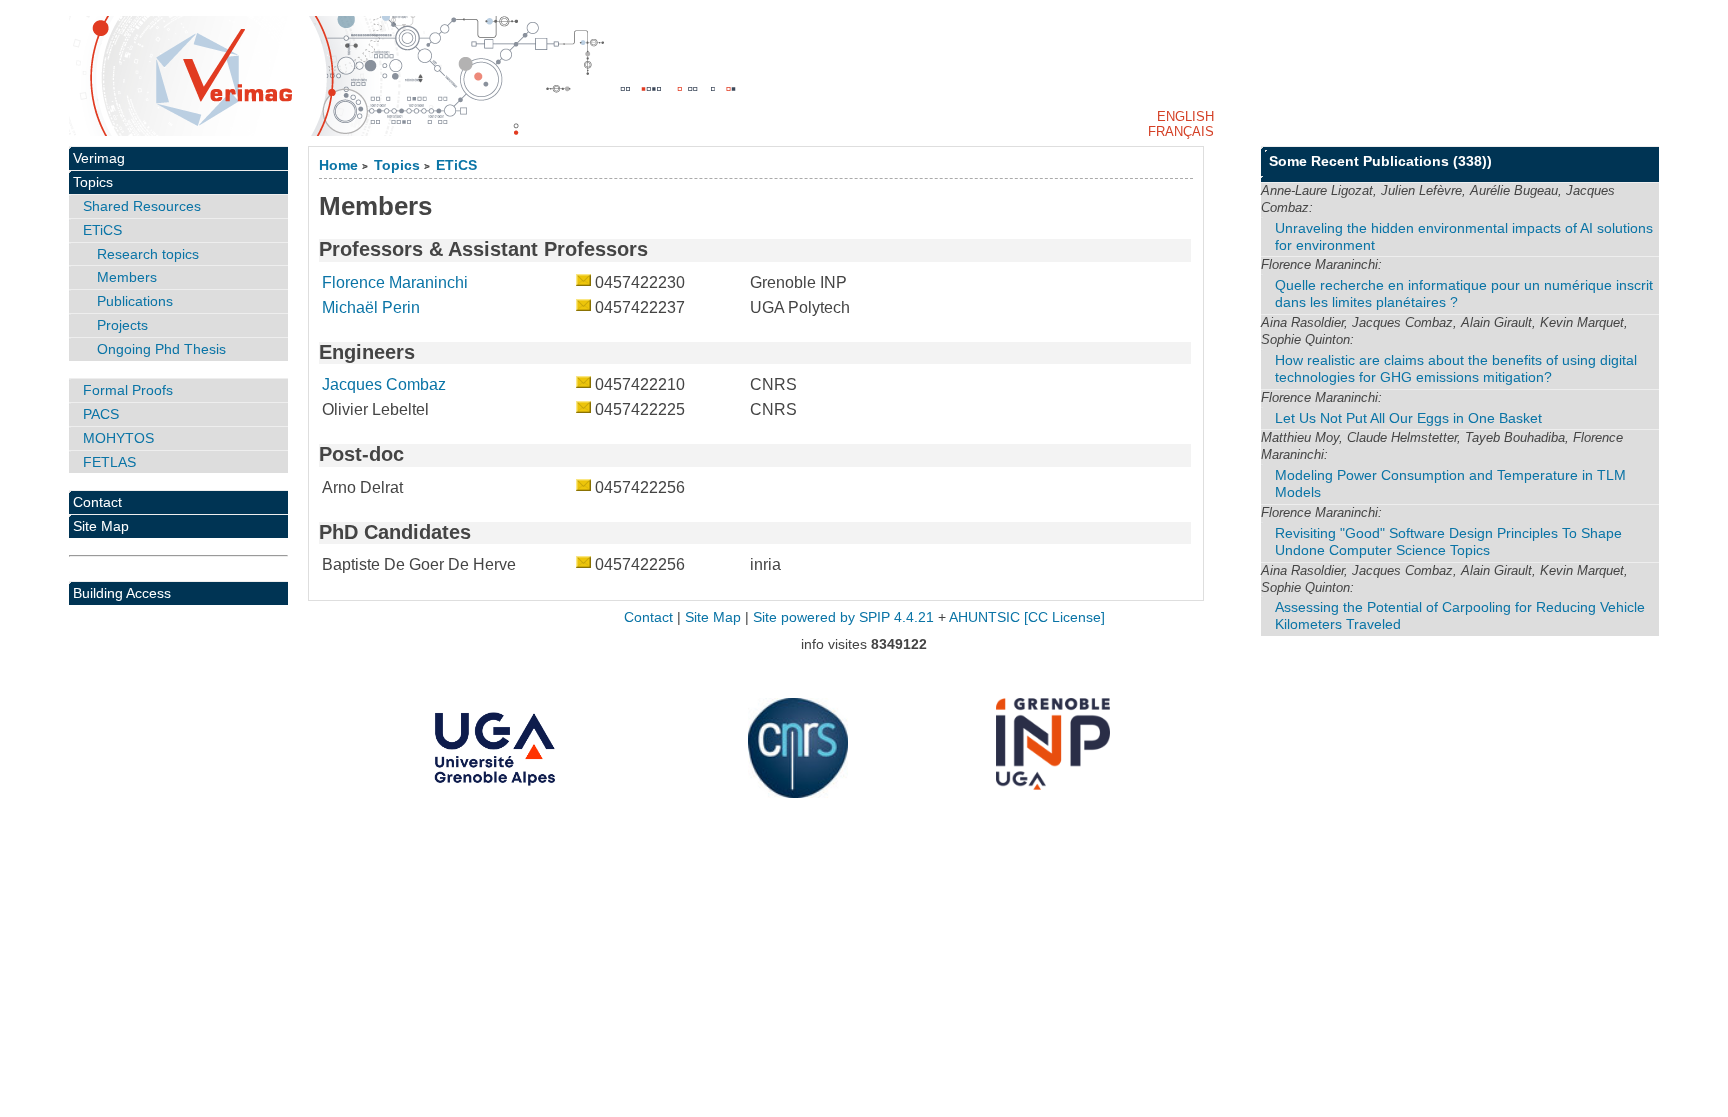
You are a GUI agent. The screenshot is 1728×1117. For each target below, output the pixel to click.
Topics (397, 165)
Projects (122, 325)
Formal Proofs (128, 390)
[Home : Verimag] (864, 76)
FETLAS (109, 462)
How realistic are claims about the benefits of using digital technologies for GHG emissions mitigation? (1456, 368)
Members (127, 277)
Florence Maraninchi (395, 282)
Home (338, 165)
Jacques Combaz (384, 384)
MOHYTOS (118, 438)
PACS (101, 414)
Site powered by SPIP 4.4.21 (843, 617)
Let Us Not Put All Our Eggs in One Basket (1408, 418)
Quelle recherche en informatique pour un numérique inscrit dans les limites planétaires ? (1464, 293)
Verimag (99, 158)
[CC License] (1064, 617)
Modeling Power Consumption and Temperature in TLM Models (1450, 483)
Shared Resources (142, 206)
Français (1181, 131)
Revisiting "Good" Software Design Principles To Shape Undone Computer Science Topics (1448, 541)
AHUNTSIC (984, 617)
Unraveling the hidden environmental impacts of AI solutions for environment (1464, 236)
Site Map (101, 526)
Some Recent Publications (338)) (1380, 161)
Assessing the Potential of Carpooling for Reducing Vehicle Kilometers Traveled (1460, 615)
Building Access (122, 593)
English (1185, 116)
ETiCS (456, 165)
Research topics (148, 254)
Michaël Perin (371, 307)
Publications (135, 301)
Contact (97, 502)
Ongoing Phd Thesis (161, 349)
